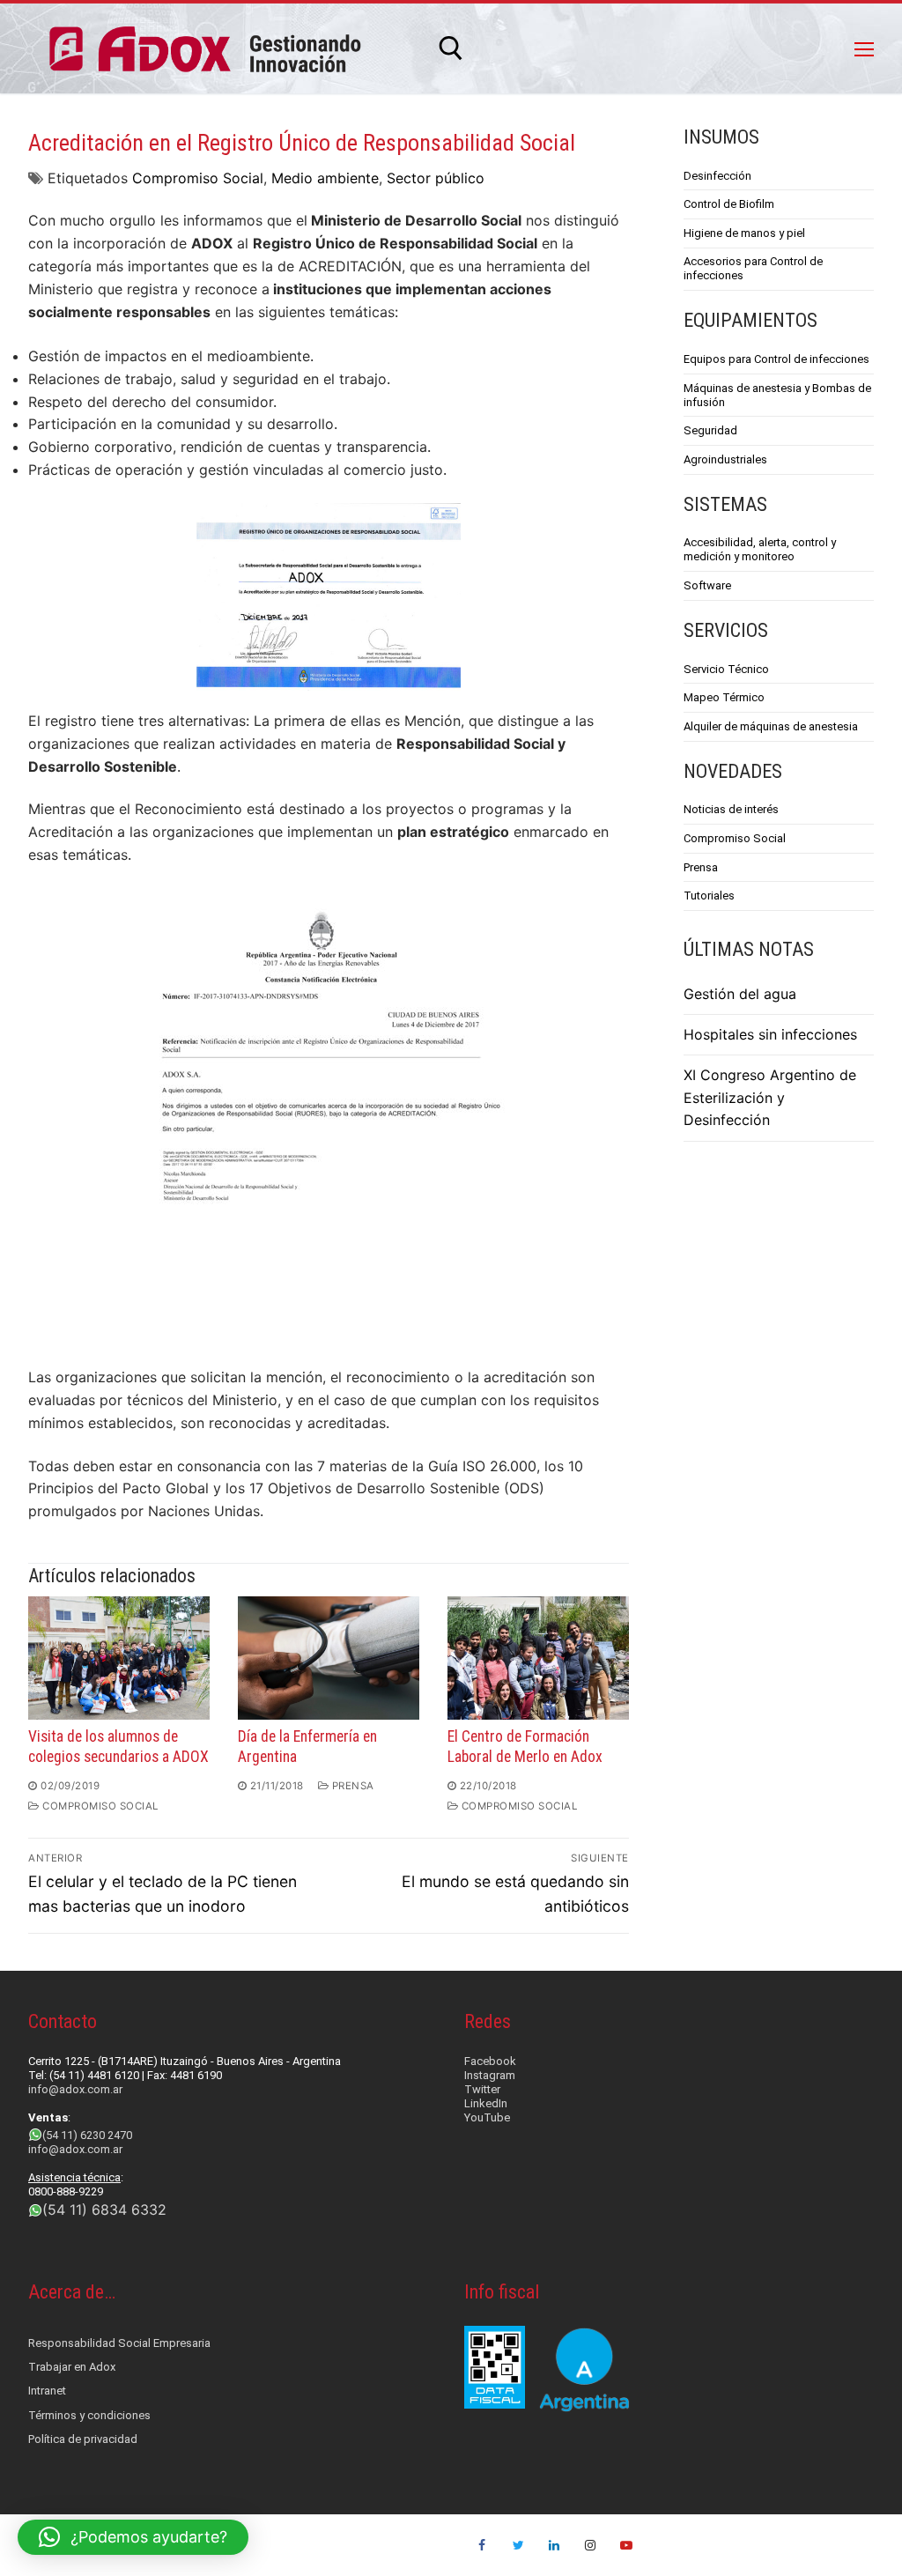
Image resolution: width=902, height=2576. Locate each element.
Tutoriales (709, 896)
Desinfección (717, 176)
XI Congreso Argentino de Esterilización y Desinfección (770, 1098)
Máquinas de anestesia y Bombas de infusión (777, 395)
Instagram (490, 2075)
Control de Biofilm (729, 204)
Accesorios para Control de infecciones (753, 268)
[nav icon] (864, 48)
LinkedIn (486, 2103)
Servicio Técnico (726, 669)
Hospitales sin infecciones (770, 1034)
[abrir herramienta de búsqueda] (451, 48)
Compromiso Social (198, 178)
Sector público (436, 178)
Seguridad (710, 430)
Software (707, 585)
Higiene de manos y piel (744, 233)
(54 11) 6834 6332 (104, 2210)
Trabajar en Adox (72, 2367)
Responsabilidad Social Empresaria (119, 2343)
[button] (133, 2537)
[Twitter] (518, 2546)
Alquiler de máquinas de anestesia (771, 726)
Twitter (482, 2089)
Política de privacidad (83, 2439)
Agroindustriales (725, 459)
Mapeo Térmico (724, 697)
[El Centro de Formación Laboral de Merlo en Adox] (538, 1658)
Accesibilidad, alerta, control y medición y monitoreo (760, 549)
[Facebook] (482, 2546)
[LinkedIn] (555, 2546)
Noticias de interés (731, 809)
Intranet (47, 2391)
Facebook (490, 2061)
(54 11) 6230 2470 (87, 2135)
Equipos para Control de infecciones (776, 359)
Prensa (351, 1786)
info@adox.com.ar (75, 2089)
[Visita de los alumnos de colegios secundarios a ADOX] (119, 1658)
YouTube (487, 2117)
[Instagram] (590, 2546)
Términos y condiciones (89, 2415)
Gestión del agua (740, 994)
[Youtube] (626, 2546)
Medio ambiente (325, 178)
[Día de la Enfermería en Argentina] (329, 1658)
